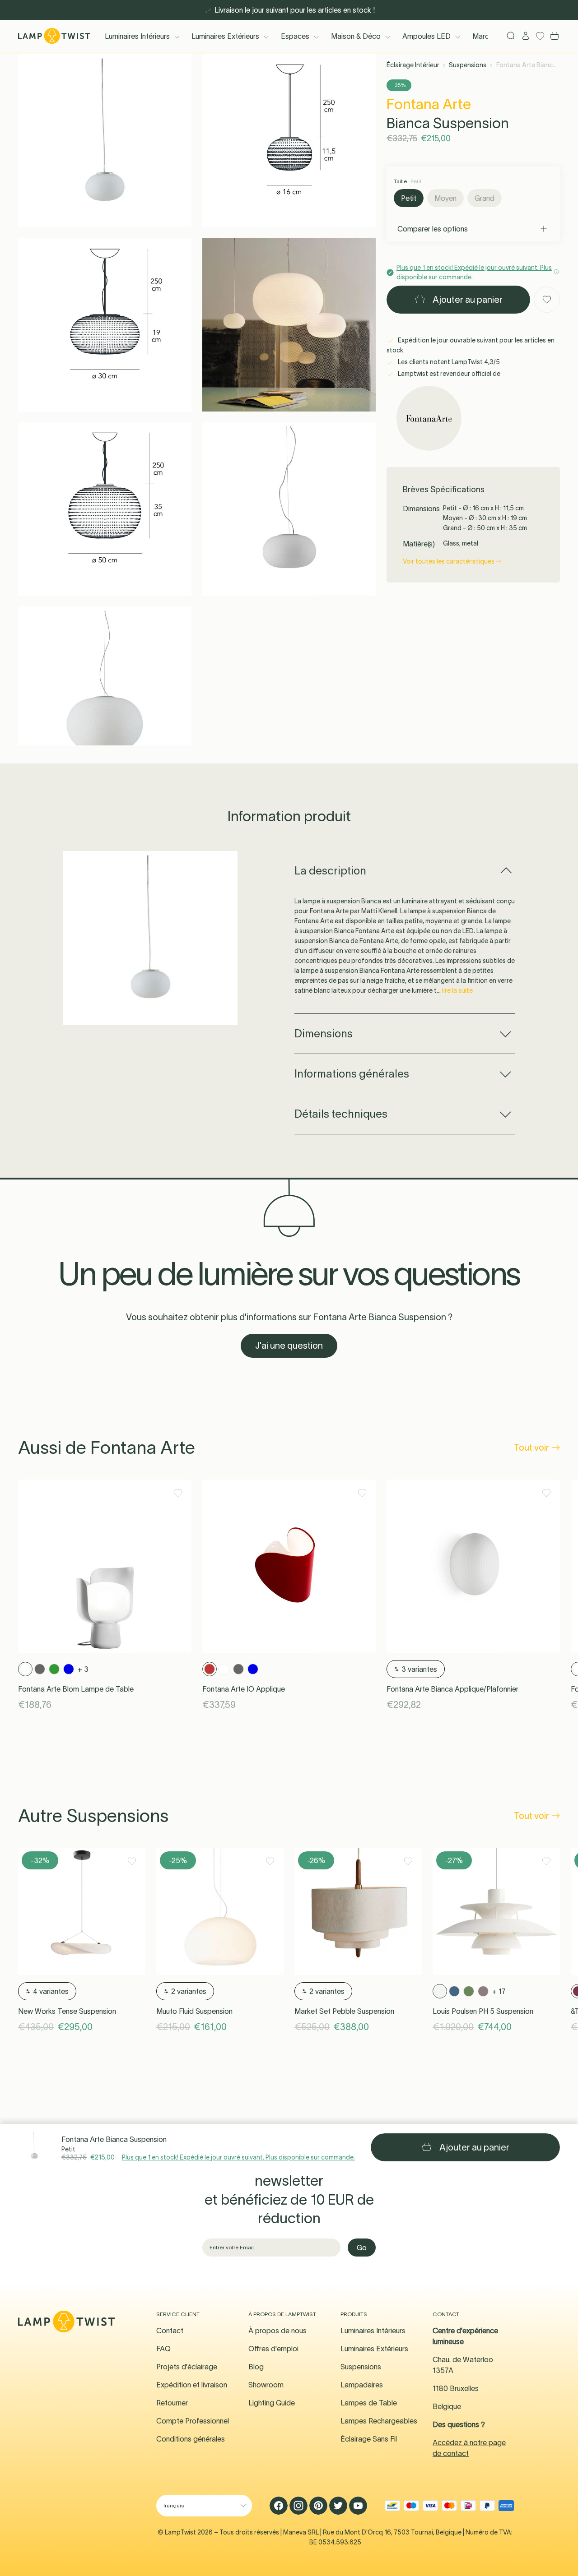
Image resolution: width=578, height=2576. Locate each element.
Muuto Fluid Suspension (194, 2011)
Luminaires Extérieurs (225, 36)
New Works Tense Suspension (67, 2011)
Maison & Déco (356, 36)
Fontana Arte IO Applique (244, 1689)
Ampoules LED (427, 36)
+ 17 (499, 1991)
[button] (105, 141)
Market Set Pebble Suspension (344, 2011)
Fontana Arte (429, 104)
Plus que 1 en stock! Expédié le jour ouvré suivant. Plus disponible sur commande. (238, 2157)
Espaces (295, 36)
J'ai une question (289, 1346)
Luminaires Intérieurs (137, 36)
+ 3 (83, 1669)
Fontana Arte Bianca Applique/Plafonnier (452, 1689)
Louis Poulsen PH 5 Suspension (483, 2011)
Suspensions (468, 65)
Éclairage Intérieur (413, 65)
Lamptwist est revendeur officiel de (448, 374)
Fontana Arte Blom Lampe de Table (76, 1689)
